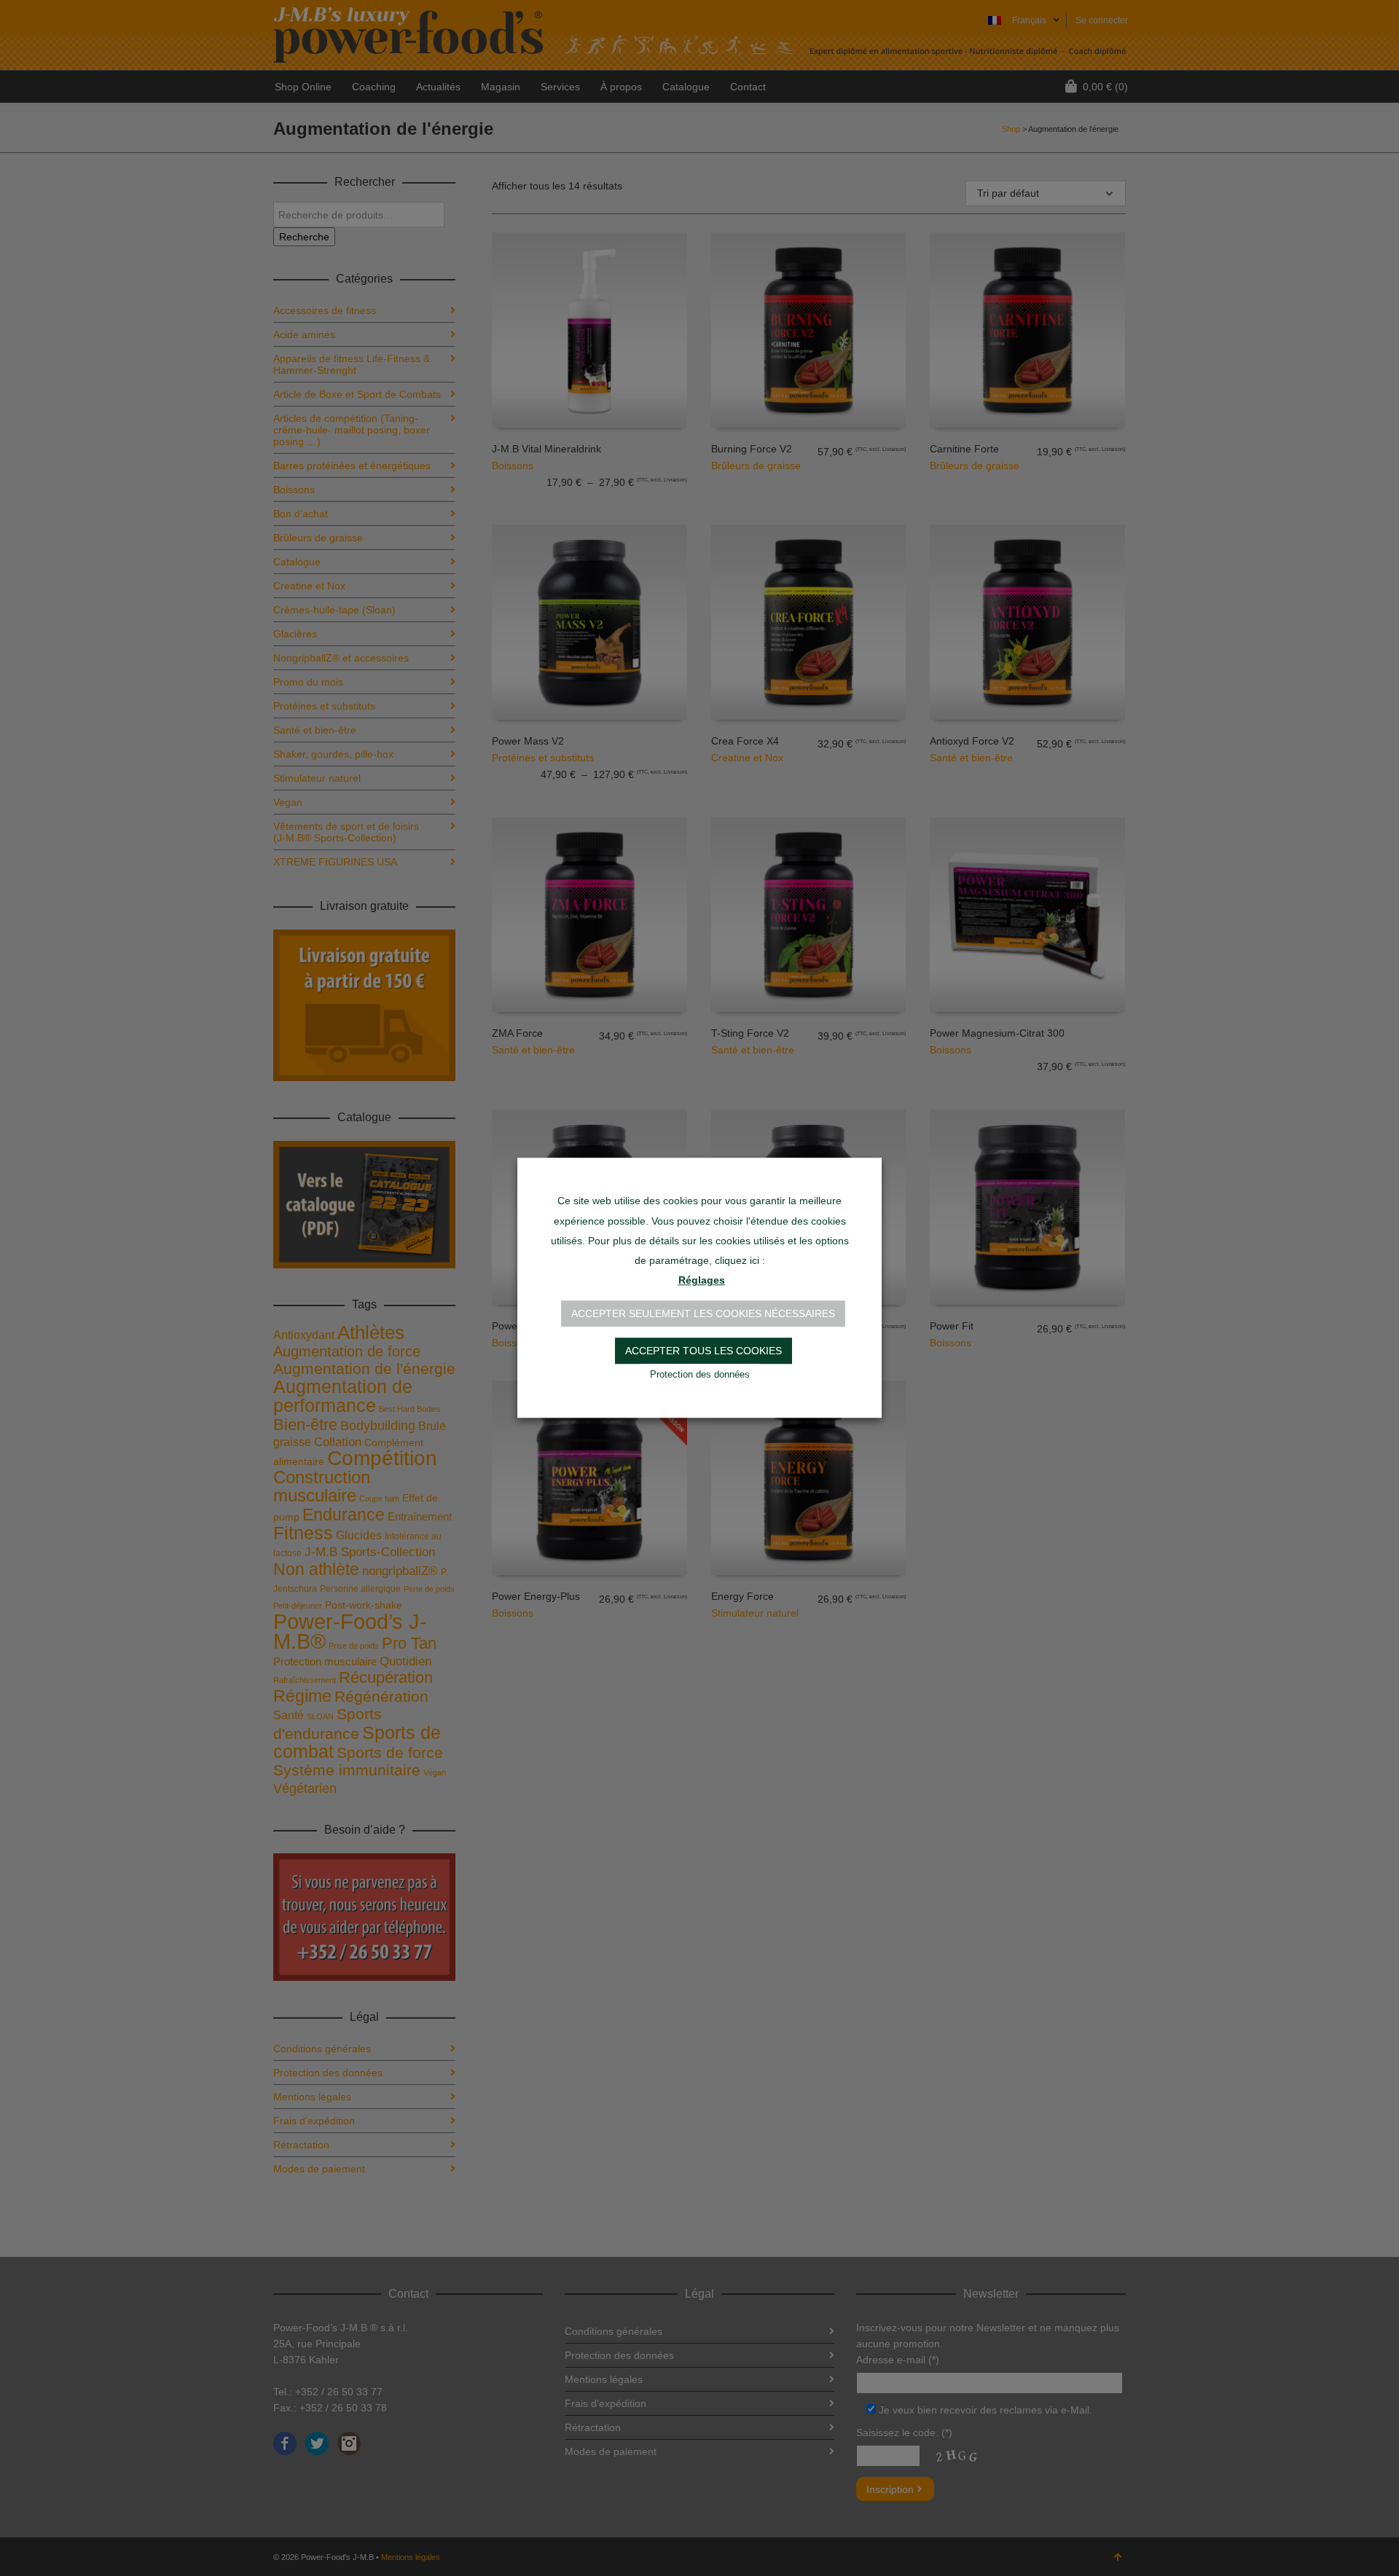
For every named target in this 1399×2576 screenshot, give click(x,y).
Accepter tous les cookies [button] (704, 1351)
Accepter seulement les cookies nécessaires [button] (703, 1314)
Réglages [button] (702, 1281)
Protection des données (700, 1375)
